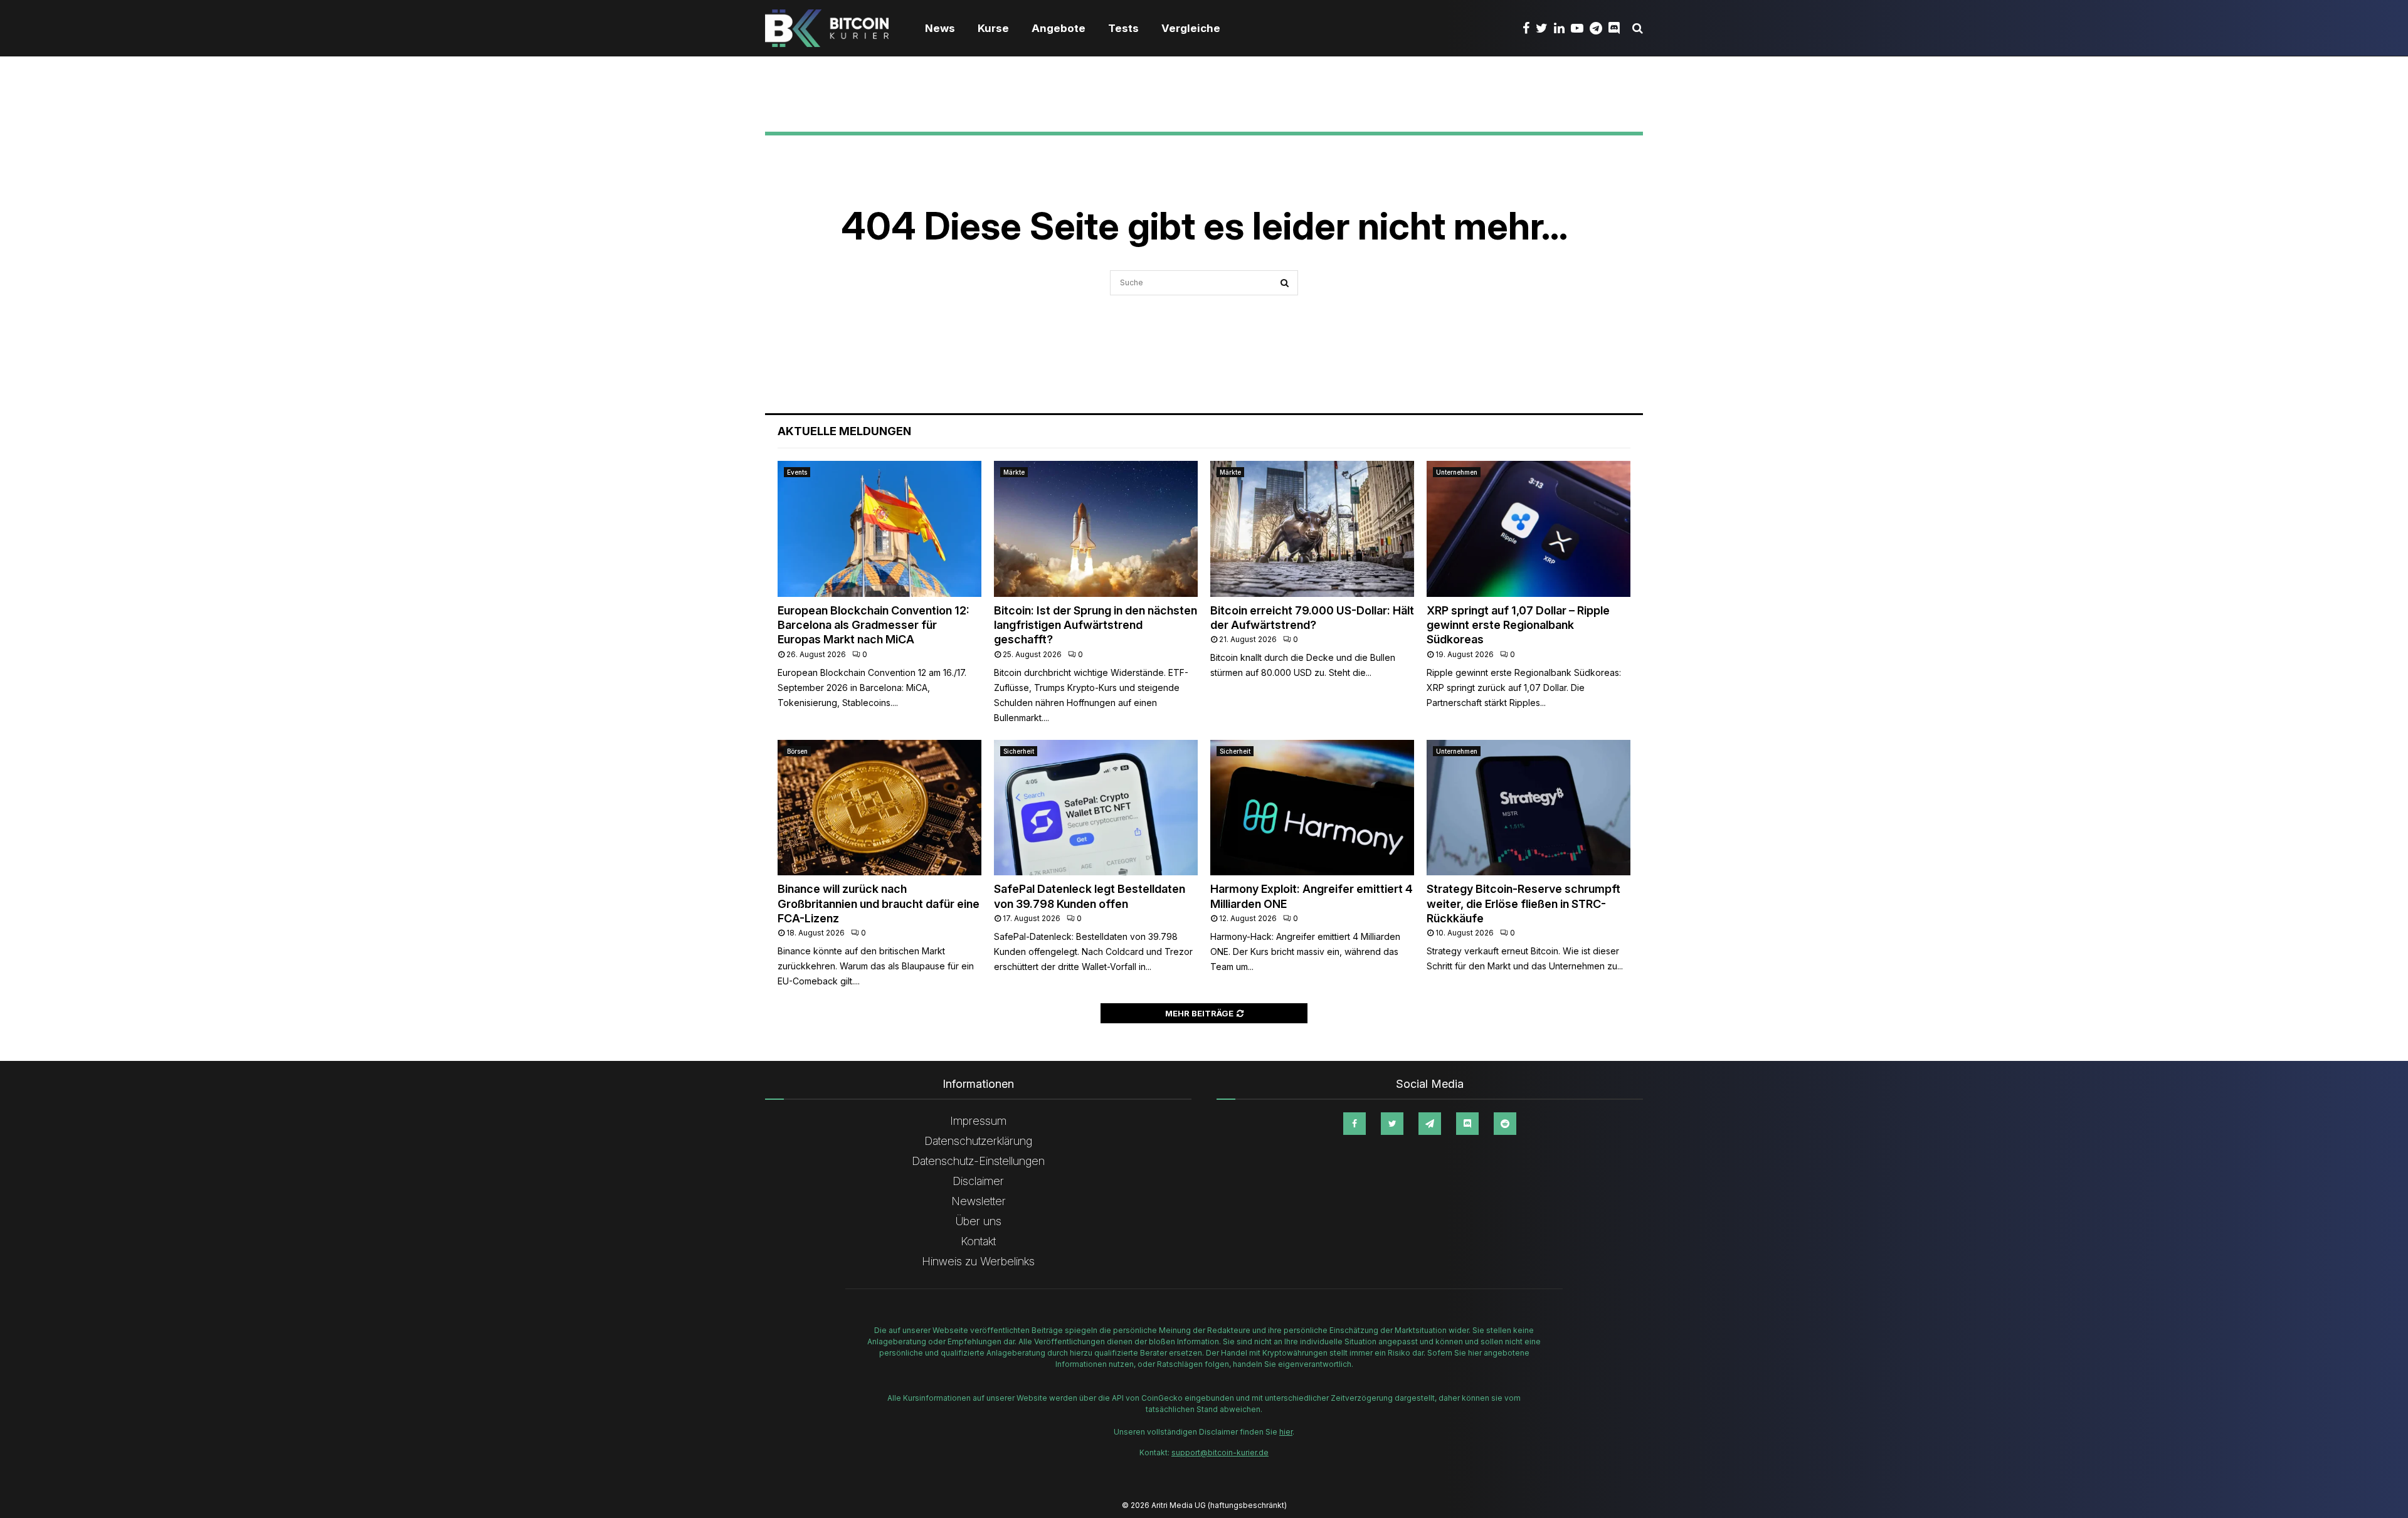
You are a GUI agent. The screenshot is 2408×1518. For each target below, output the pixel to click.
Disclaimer (978, 1181)
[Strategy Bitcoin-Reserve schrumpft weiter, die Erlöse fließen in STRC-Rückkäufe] (1529, 808)
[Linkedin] (1562, 28)
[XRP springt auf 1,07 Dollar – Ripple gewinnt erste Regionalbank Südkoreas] (1529, 529)
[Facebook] (1529, 28)
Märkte (1014, 472)
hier (1286, 1432)
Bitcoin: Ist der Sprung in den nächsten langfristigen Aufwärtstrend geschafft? (1096, 625)
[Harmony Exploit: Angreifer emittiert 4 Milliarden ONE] (1312, 808)
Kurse (993, 28)
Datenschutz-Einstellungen (978, 1161)
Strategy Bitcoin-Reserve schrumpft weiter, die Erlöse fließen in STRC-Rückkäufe (1523, 904)
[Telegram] (1599, 28)
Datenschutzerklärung (978, 1141)
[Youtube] (1580, 28)
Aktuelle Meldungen (844, 431)
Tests (1123, 28)
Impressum (978, 1121)
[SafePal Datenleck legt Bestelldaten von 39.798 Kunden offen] (1096, 808)
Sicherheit (1019, 751)
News (940, 28)
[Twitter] (1545, 28)
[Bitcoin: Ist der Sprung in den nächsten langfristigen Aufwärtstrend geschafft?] (1096, 529)
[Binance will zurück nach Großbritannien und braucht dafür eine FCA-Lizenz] (879, 808)
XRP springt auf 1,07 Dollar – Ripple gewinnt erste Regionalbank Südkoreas (1518, 625)
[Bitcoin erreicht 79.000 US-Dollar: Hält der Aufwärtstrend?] (1312, 529)
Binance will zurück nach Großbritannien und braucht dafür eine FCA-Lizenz (879, 904)
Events (797, 472)
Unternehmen (1457, 472)
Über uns (979, 1221)
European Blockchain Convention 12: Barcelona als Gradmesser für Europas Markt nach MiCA (874, 625)
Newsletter (979, 1201)
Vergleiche (1191, 28)
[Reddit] (1505, 1124)
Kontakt (978, 1241)
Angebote (1059, 28)
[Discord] (1617, 28)
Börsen (797, 751)
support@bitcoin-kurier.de (1220, 1452)
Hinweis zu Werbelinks (978, 1261)
